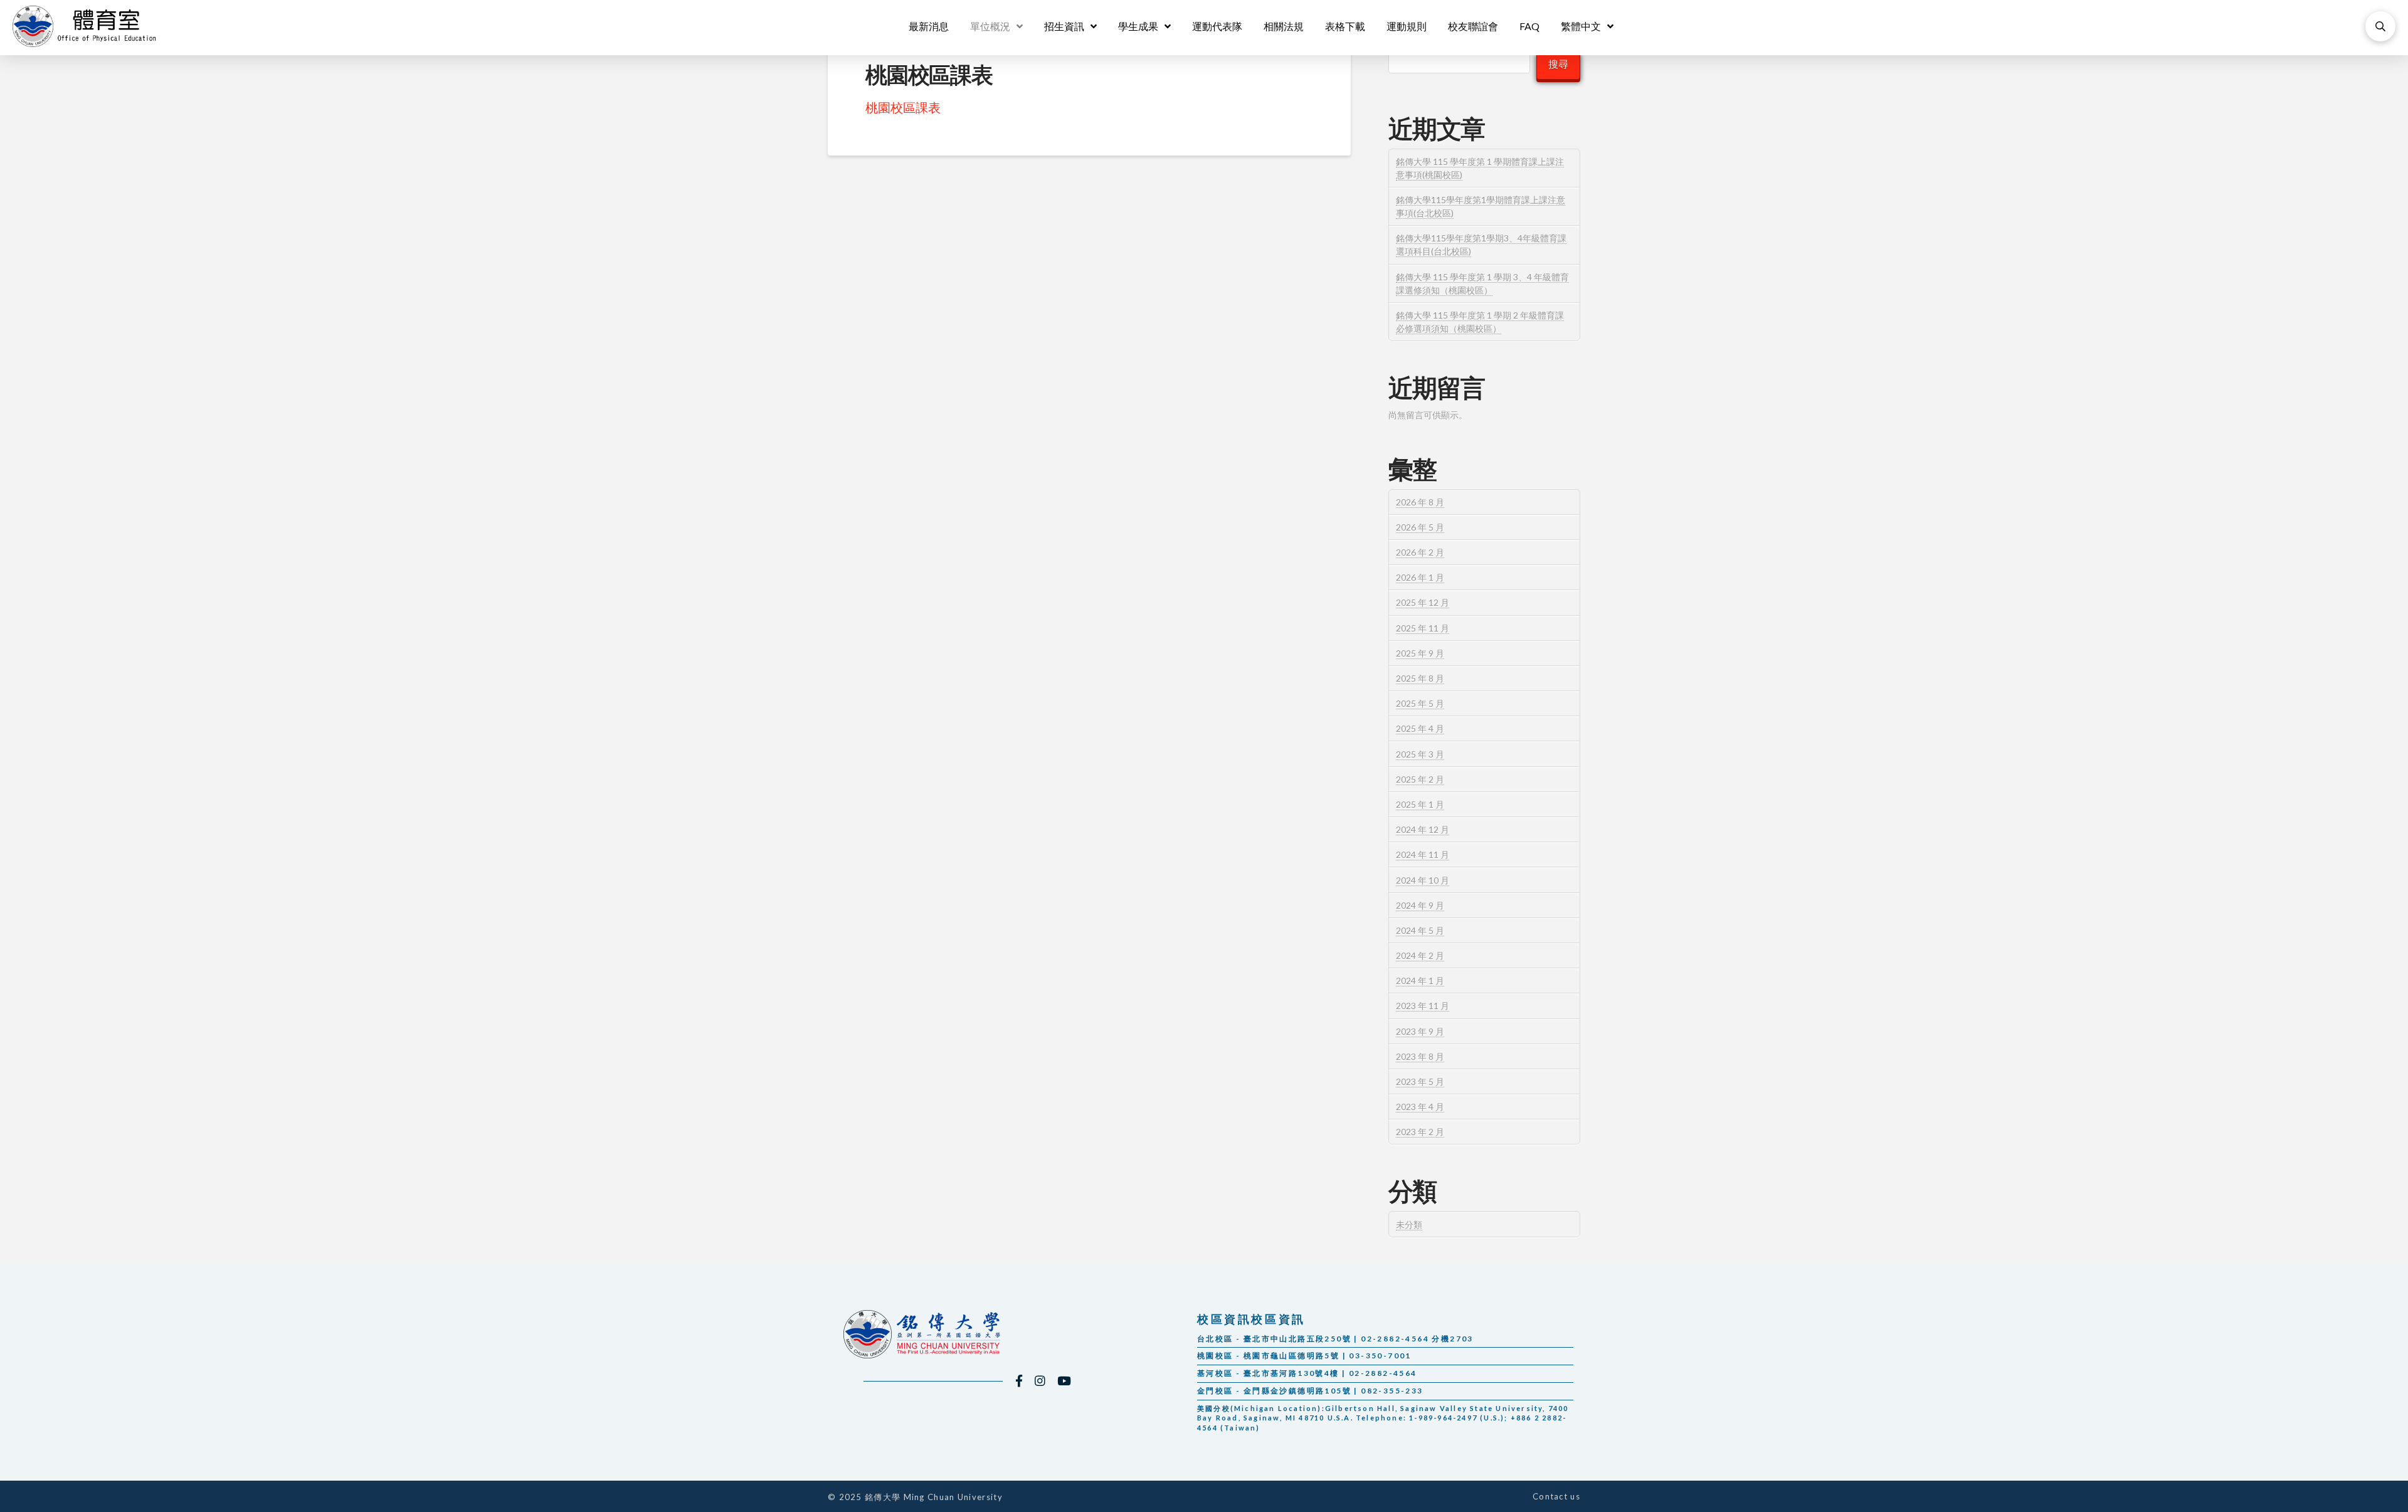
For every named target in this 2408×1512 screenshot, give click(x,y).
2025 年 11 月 (1423, 628)
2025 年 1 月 (1420, 804)
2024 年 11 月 (1423, 854)
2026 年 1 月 (1420, 577)
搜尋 (1558, 64)
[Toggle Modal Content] (2380, 26)
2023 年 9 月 (1420, 1031)
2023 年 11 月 (1423, 1006)
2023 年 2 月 (1420, 1132)
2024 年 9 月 (1420, 905)
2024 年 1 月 (1420, 981)
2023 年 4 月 (1420, 1107)
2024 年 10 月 (1423, 880)
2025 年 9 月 (1420, 653)
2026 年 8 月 (1420, 502)
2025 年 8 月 (1420, 678)
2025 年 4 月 (1420, 728)
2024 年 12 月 (1423, 829)
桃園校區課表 (903, 107)
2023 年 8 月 (1420, 1056)
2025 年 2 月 (1420, 779)
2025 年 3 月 (1420, 754)
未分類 (1409, 1224)
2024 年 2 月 (1420, 955)
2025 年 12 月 (1423, 602)
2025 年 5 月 (1420, 703)
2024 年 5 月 (1420, 930)
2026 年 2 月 (1420, 552)
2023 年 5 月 (1420, 1081)
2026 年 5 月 (1420, 527)
